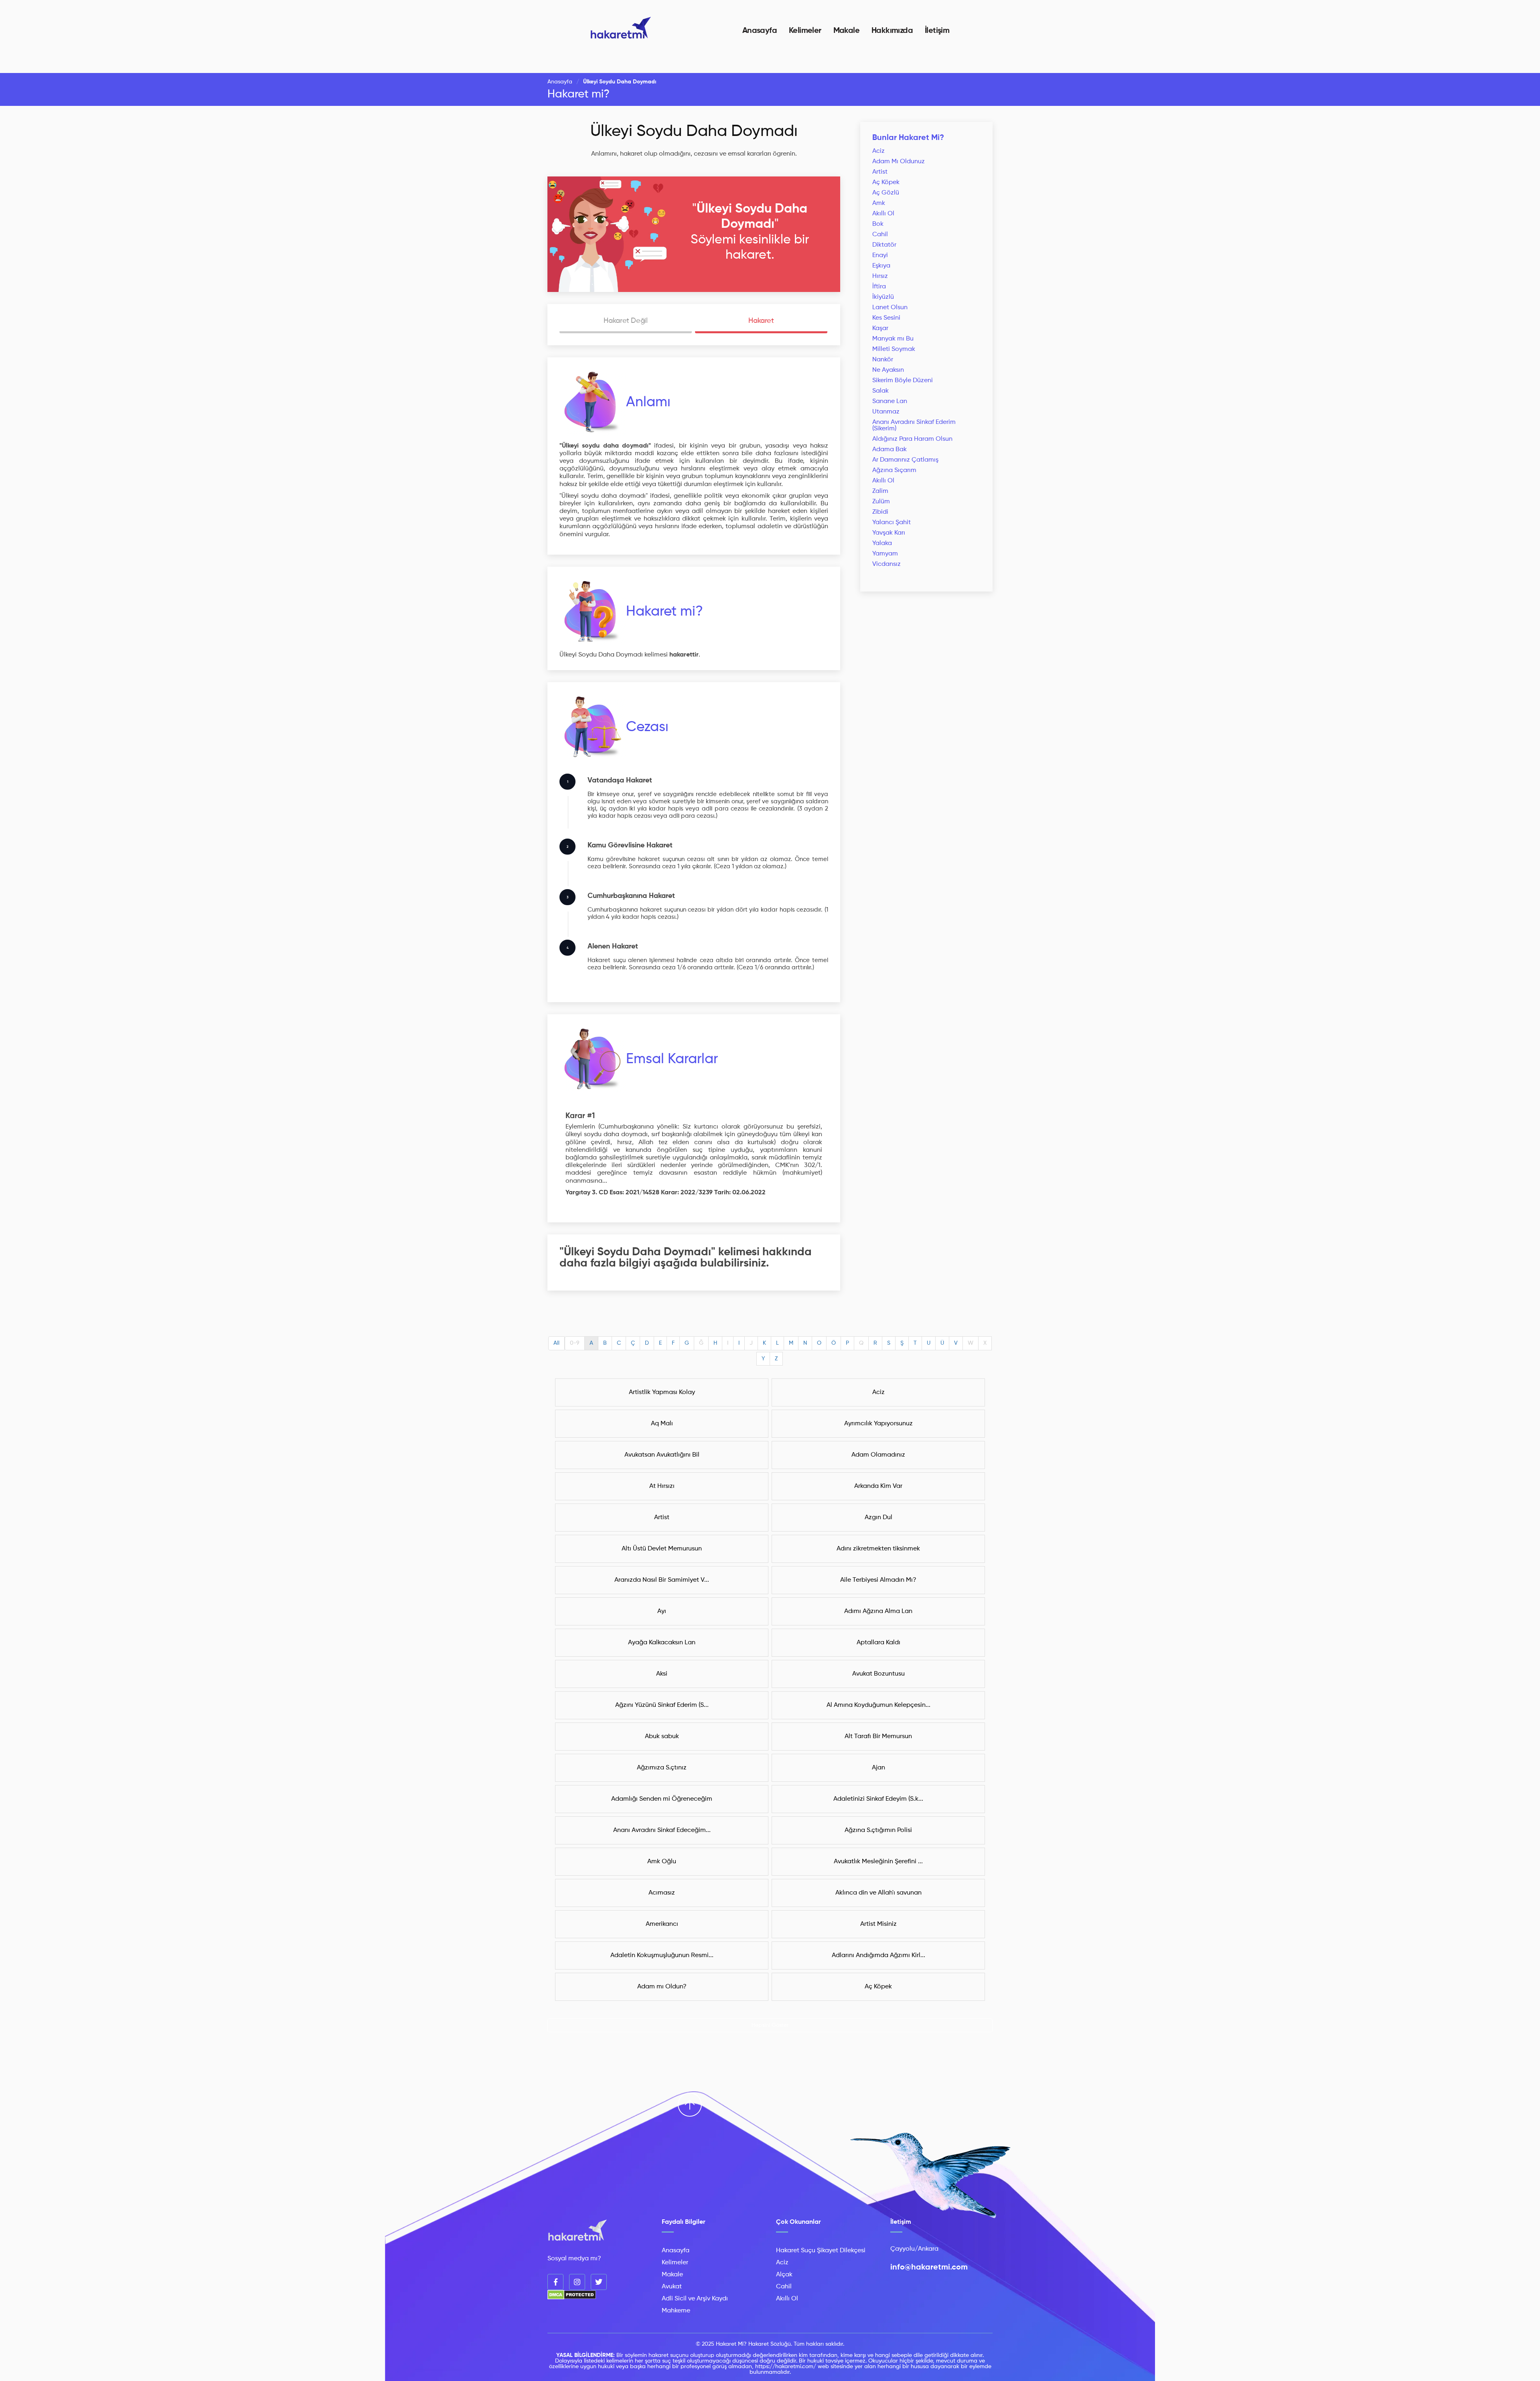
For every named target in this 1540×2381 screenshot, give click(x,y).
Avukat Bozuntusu (878, 1674)
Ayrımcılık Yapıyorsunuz (878, 1424)
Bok (878, 224)
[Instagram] (577, 2282)
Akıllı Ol (883, 214)
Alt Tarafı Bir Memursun (878, 1737)
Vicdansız (887, 564)
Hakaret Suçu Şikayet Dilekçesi (821, 2251)
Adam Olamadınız (878, 1455)
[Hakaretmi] (577, 2231)
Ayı (662, 1611)
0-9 (575, 1343)
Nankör (883, 360)
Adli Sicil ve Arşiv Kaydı (695, 2299)
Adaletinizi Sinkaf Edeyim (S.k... (878, 1799)
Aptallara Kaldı (878, 1643)
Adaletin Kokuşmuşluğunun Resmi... (662, 1955)
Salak (880, 391)
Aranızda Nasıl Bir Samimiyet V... (662, 1580)
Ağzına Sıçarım (894, 470)
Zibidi (880, 512)
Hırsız (880, 276)
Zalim (880, 491)
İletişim (937, 31)
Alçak (784, 2275)
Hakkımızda (892, 31)
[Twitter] (599, 2282)
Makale (846, 31)
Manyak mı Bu (893, 339)
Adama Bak (890, 450)
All (556, 1343)
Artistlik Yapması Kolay (662, 1392)
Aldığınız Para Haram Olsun (912, 439)
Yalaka (882, 543)
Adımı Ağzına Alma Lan (878, 1611)
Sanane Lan (890, 401)
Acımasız (662, 1893)
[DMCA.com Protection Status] (572, 2298)
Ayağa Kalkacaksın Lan (662, 1643)
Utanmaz (886, 412)
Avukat (672, 2287)
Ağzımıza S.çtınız (662, 1768)
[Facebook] (555, 2282)
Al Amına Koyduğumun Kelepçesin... (878, 1705)
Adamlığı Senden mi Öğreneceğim (662, 1799)
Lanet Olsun (890, 308)
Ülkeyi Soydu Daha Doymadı (694, 132)
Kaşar (880, 328)
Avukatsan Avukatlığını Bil (662, 1455)
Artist (880, 172)
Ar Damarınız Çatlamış (905, 460)
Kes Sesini (886, 318)
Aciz (878, 151)
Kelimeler (805, 31)
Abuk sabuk (662, 1737)
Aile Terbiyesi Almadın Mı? (878, 1580)
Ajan (878, 1768)
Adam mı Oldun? (662, 1987)
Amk (879, 203)
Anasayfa (760, 31)
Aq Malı (662, 1424)
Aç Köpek (886, 182)
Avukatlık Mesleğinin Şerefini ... (878, 1862)
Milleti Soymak (894, 349)
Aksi (662, 1674)
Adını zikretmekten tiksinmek (878, 1549)
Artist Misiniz (878, 1924)
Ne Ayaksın (888, 370)
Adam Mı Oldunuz (899, 162)
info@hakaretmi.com (929, 2268)
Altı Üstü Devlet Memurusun (662, 1549)
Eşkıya (881, 266)
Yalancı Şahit (892, 523)
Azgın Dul (878, 1518)
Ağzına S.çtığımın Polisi (878, 1830)
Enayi (880, 255)
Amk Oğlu (662, 1862)
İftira (879, 287)
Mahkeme (676, 2311)
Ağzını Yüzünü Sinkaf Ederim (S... (662, 1705)
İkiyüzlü (883, 297)
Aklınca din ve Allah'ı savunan (878, 1893)
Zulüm (881, 502)
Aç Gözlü (886, 193)
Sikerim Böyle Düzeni (903, 381)
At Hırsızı (662, 1486)
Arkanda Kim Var (878, 1486)
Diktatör (884, 245)
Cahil (880, 235)
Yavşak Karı (889, 533)
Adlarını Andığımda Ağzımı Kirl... (878, 1955)
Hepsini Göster (770, 2025)
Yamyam (885, 554)
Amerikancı (662, 1924)
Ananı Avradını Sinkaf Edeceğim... (662, 1830)
